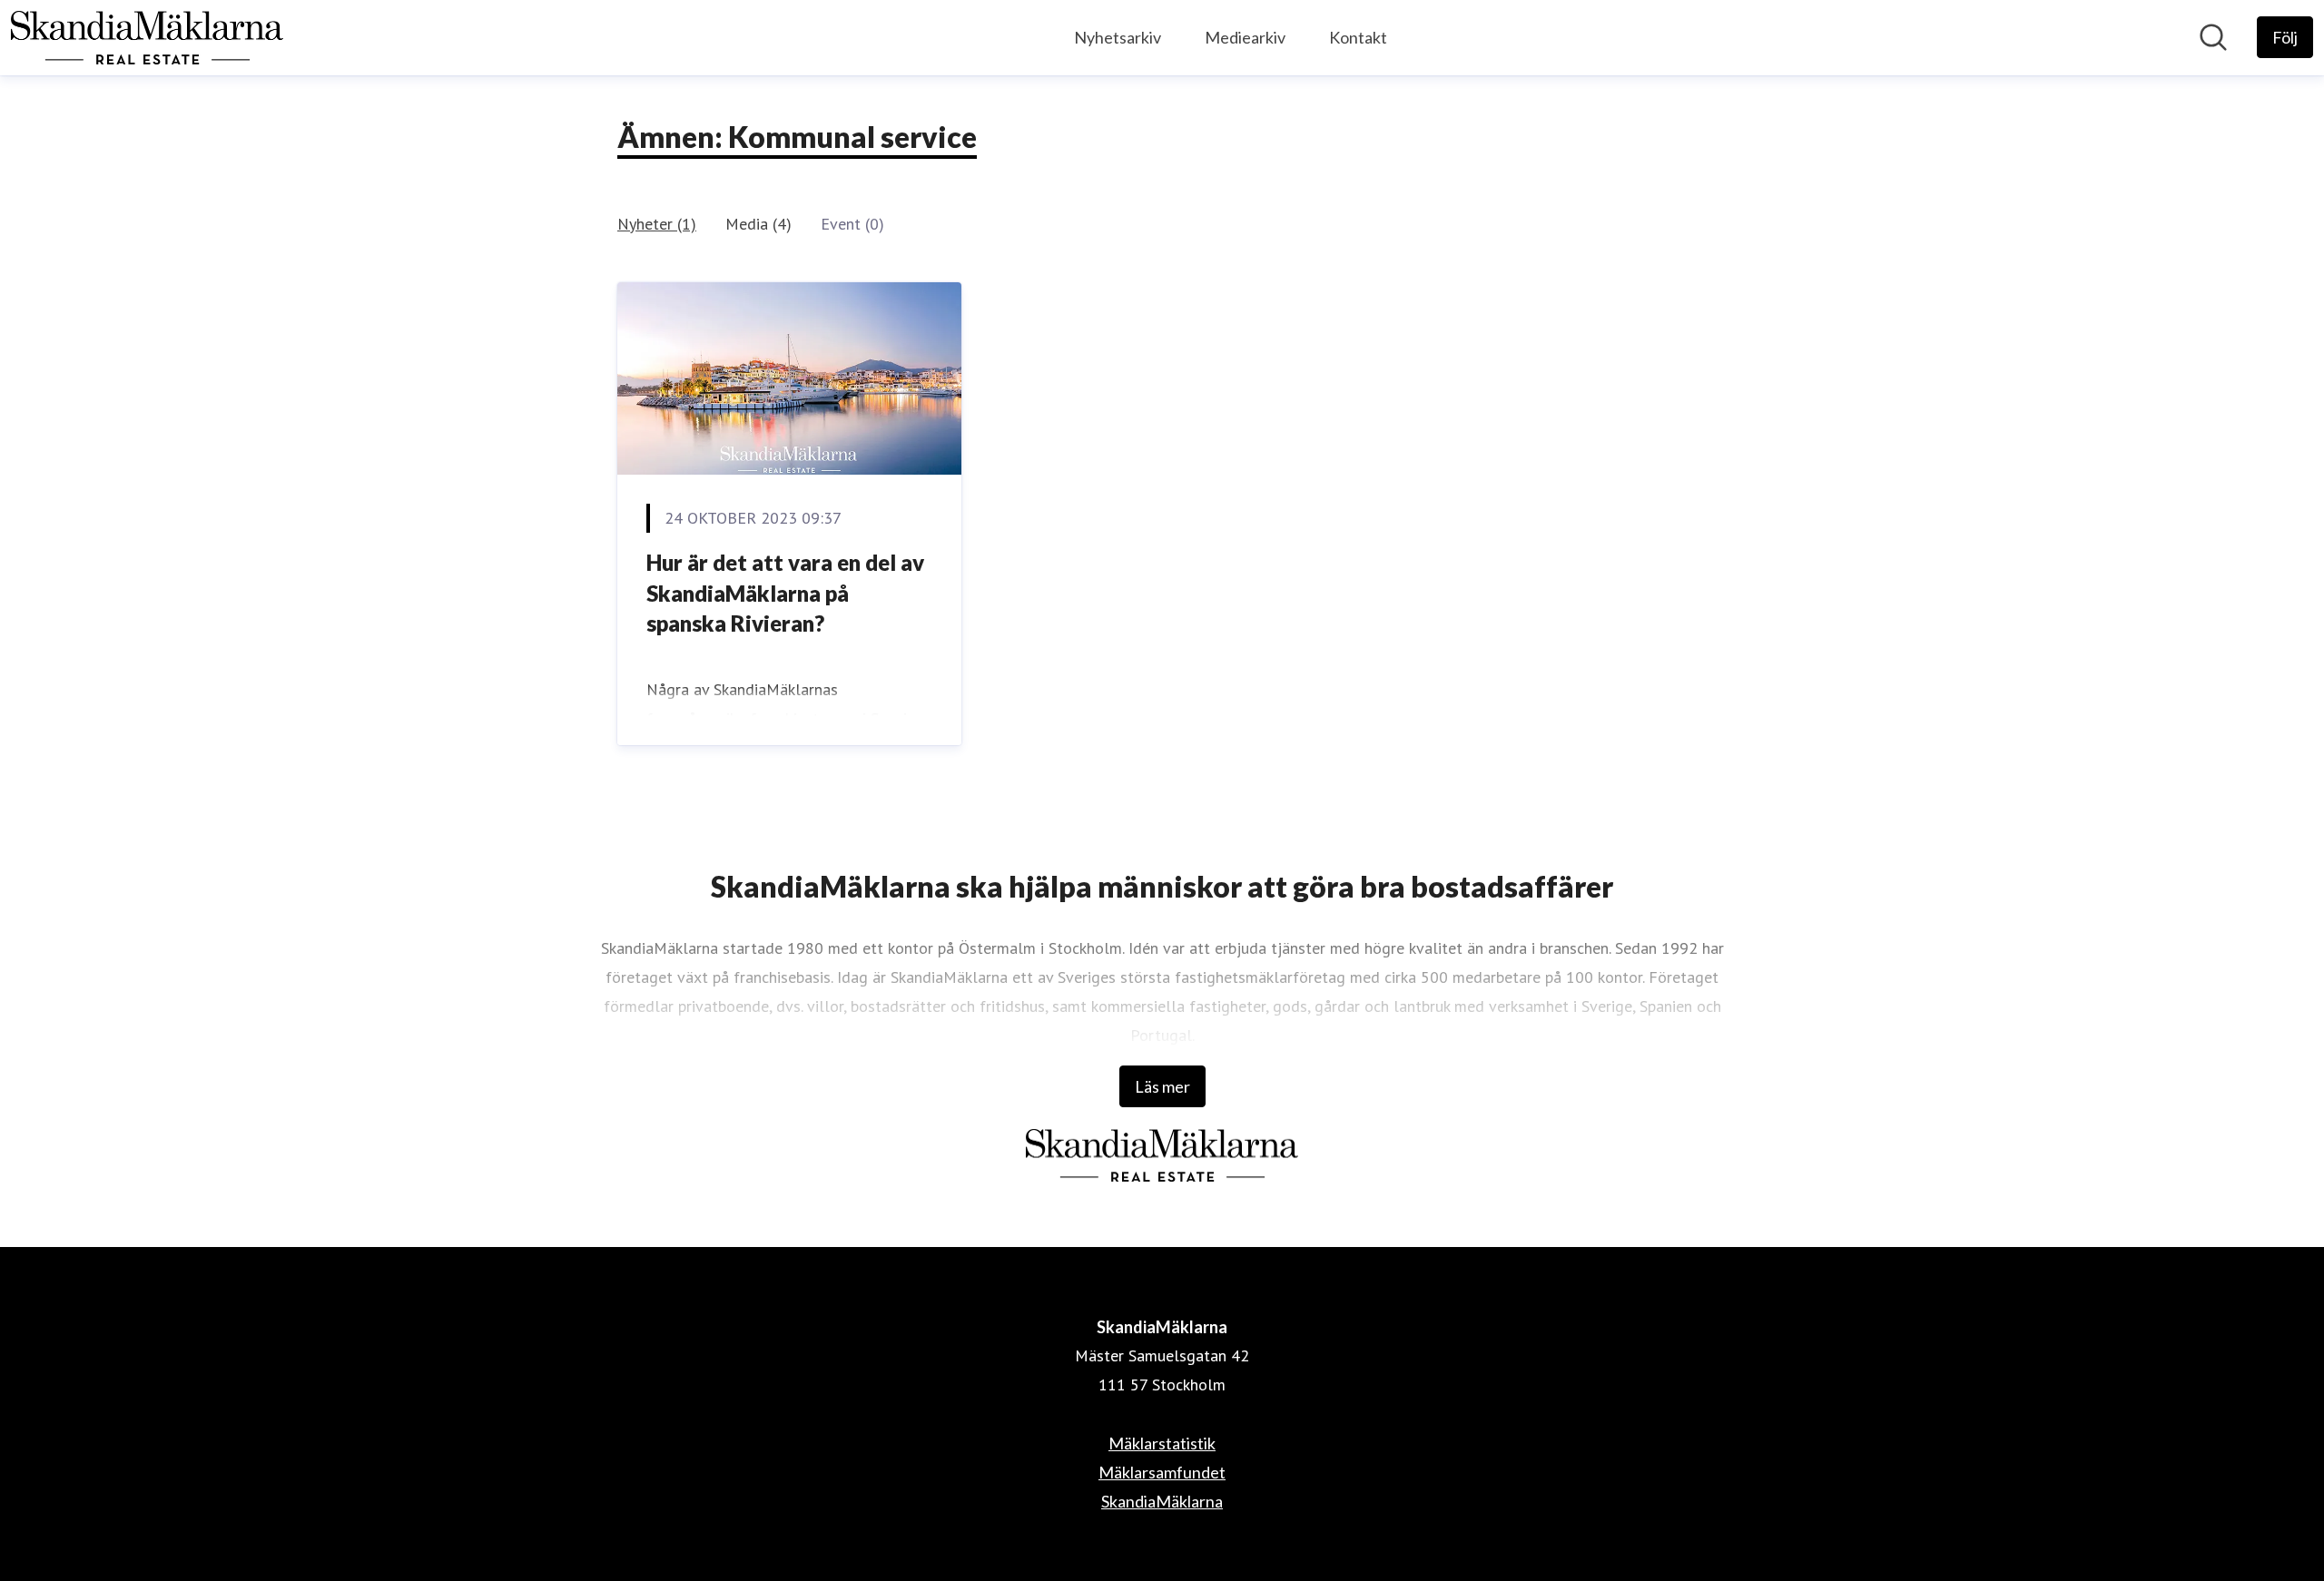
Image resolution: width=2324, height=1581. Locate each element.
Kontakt (1358, 37)
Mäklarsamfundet (1162, 1472)
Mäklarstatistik (1162, 1443)
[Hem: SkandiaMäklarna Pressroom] (147, 38)
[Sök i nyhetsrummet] (2213, 37)
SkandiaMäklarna (1162, 1501)
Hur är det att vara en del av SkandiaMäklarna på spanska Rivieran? (785, 593)
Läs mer (1162, 1086)
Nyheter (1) (657, 224)
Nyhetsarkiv (1118, 37)
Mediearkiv (1245, 37)
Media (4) (758, 224)
